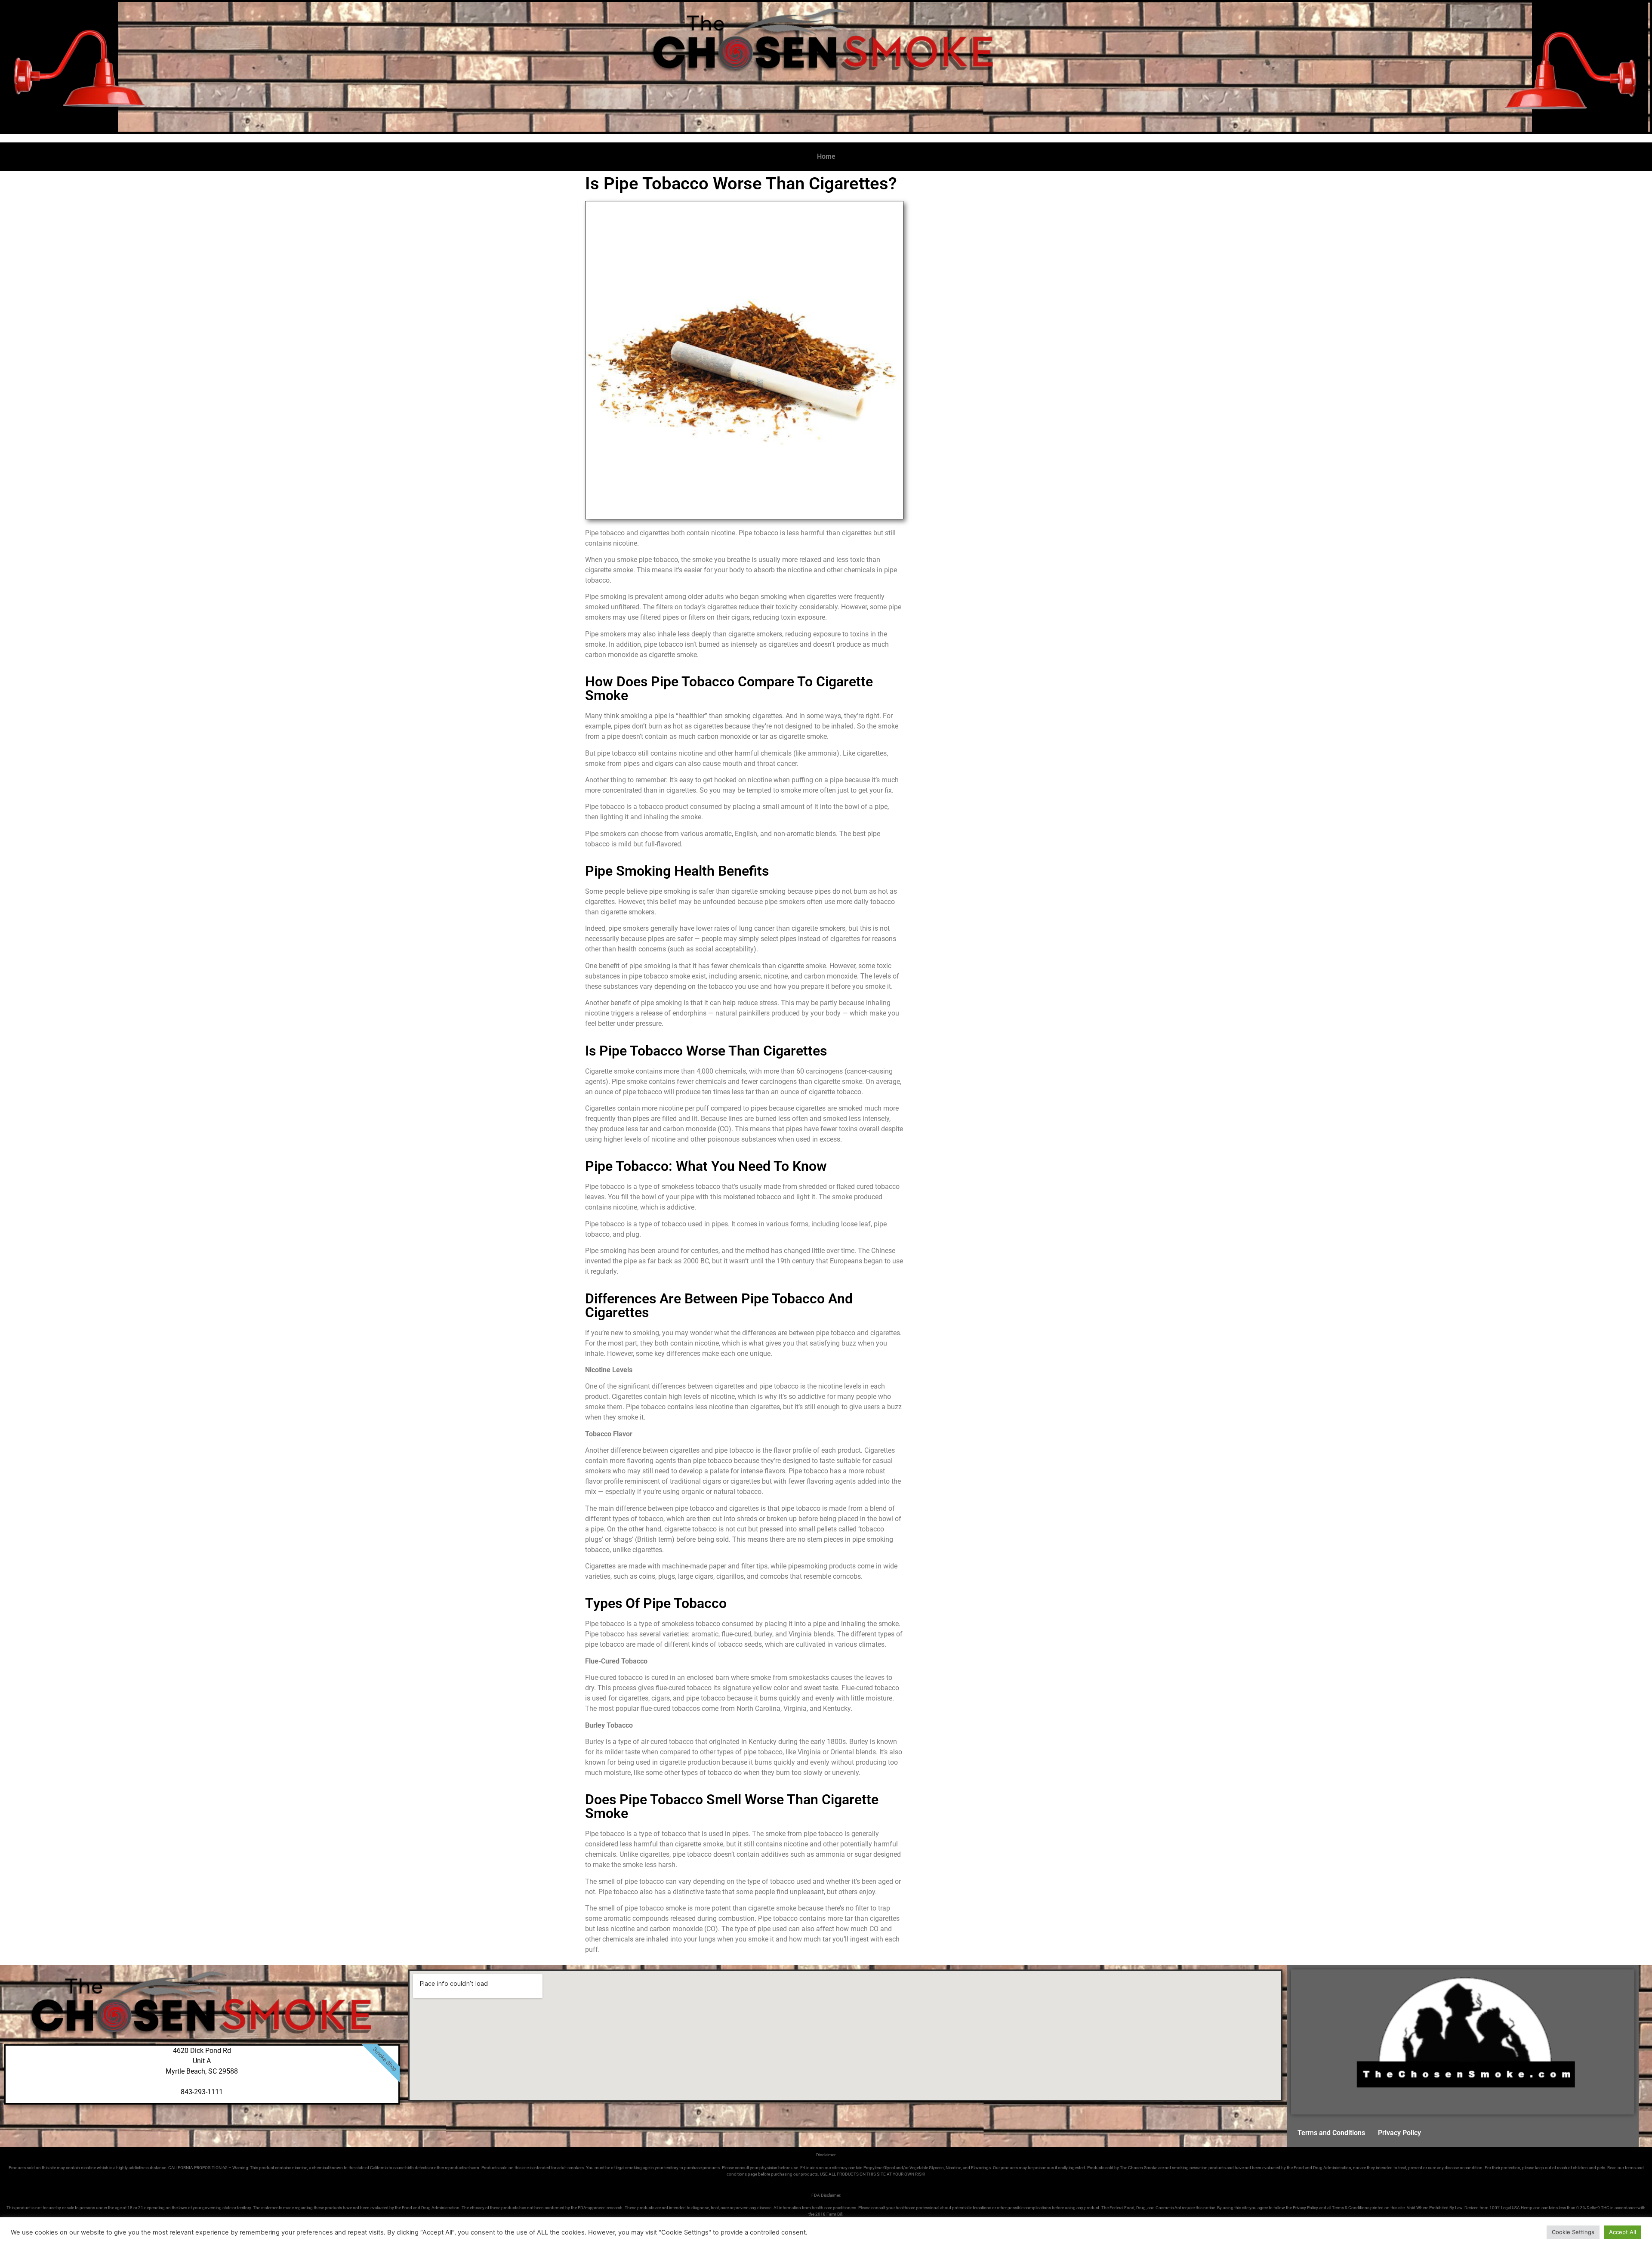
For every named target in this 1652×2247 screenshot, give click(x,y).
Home (826, 156)
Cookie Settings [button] (1573, 2232)
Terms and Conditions (1331, 2133)
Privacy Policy (1399, 2133)
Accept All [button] (1623, 2232)
